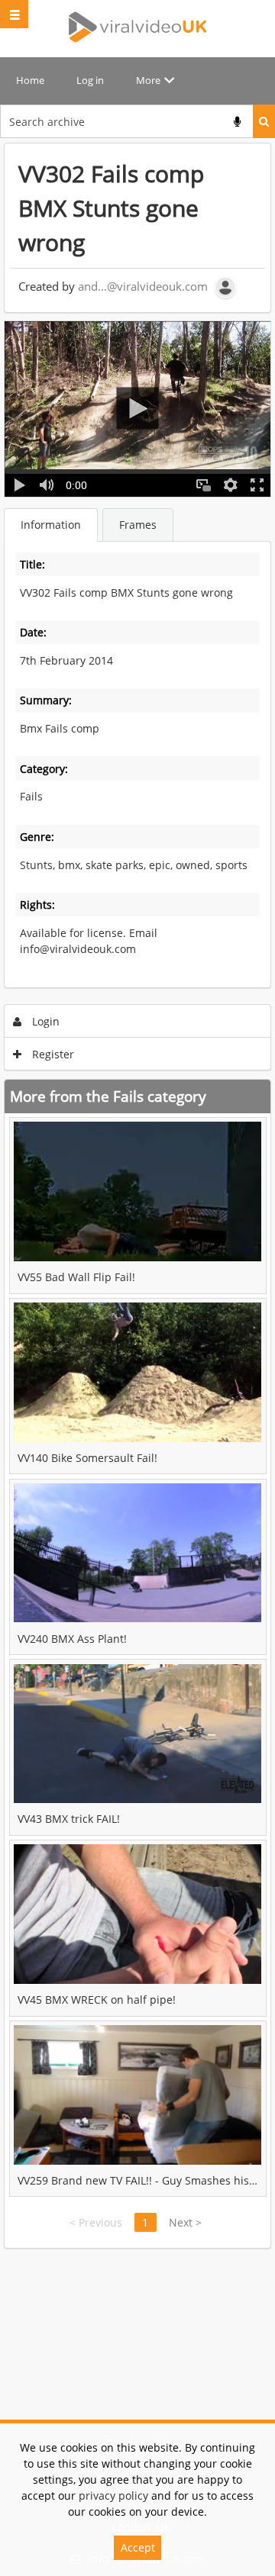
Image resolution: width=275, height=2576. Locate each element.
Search (264, 121)
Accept (138, 2547)
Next (185, 2222)
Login (44, 1021)
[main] (137, 1196)
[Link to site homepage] (137, 27)
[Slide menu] (14, 14)
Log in (90, 80)
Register (52, 1054)
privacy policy (113, 2495)
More (148, 80)
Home (30, 80)
